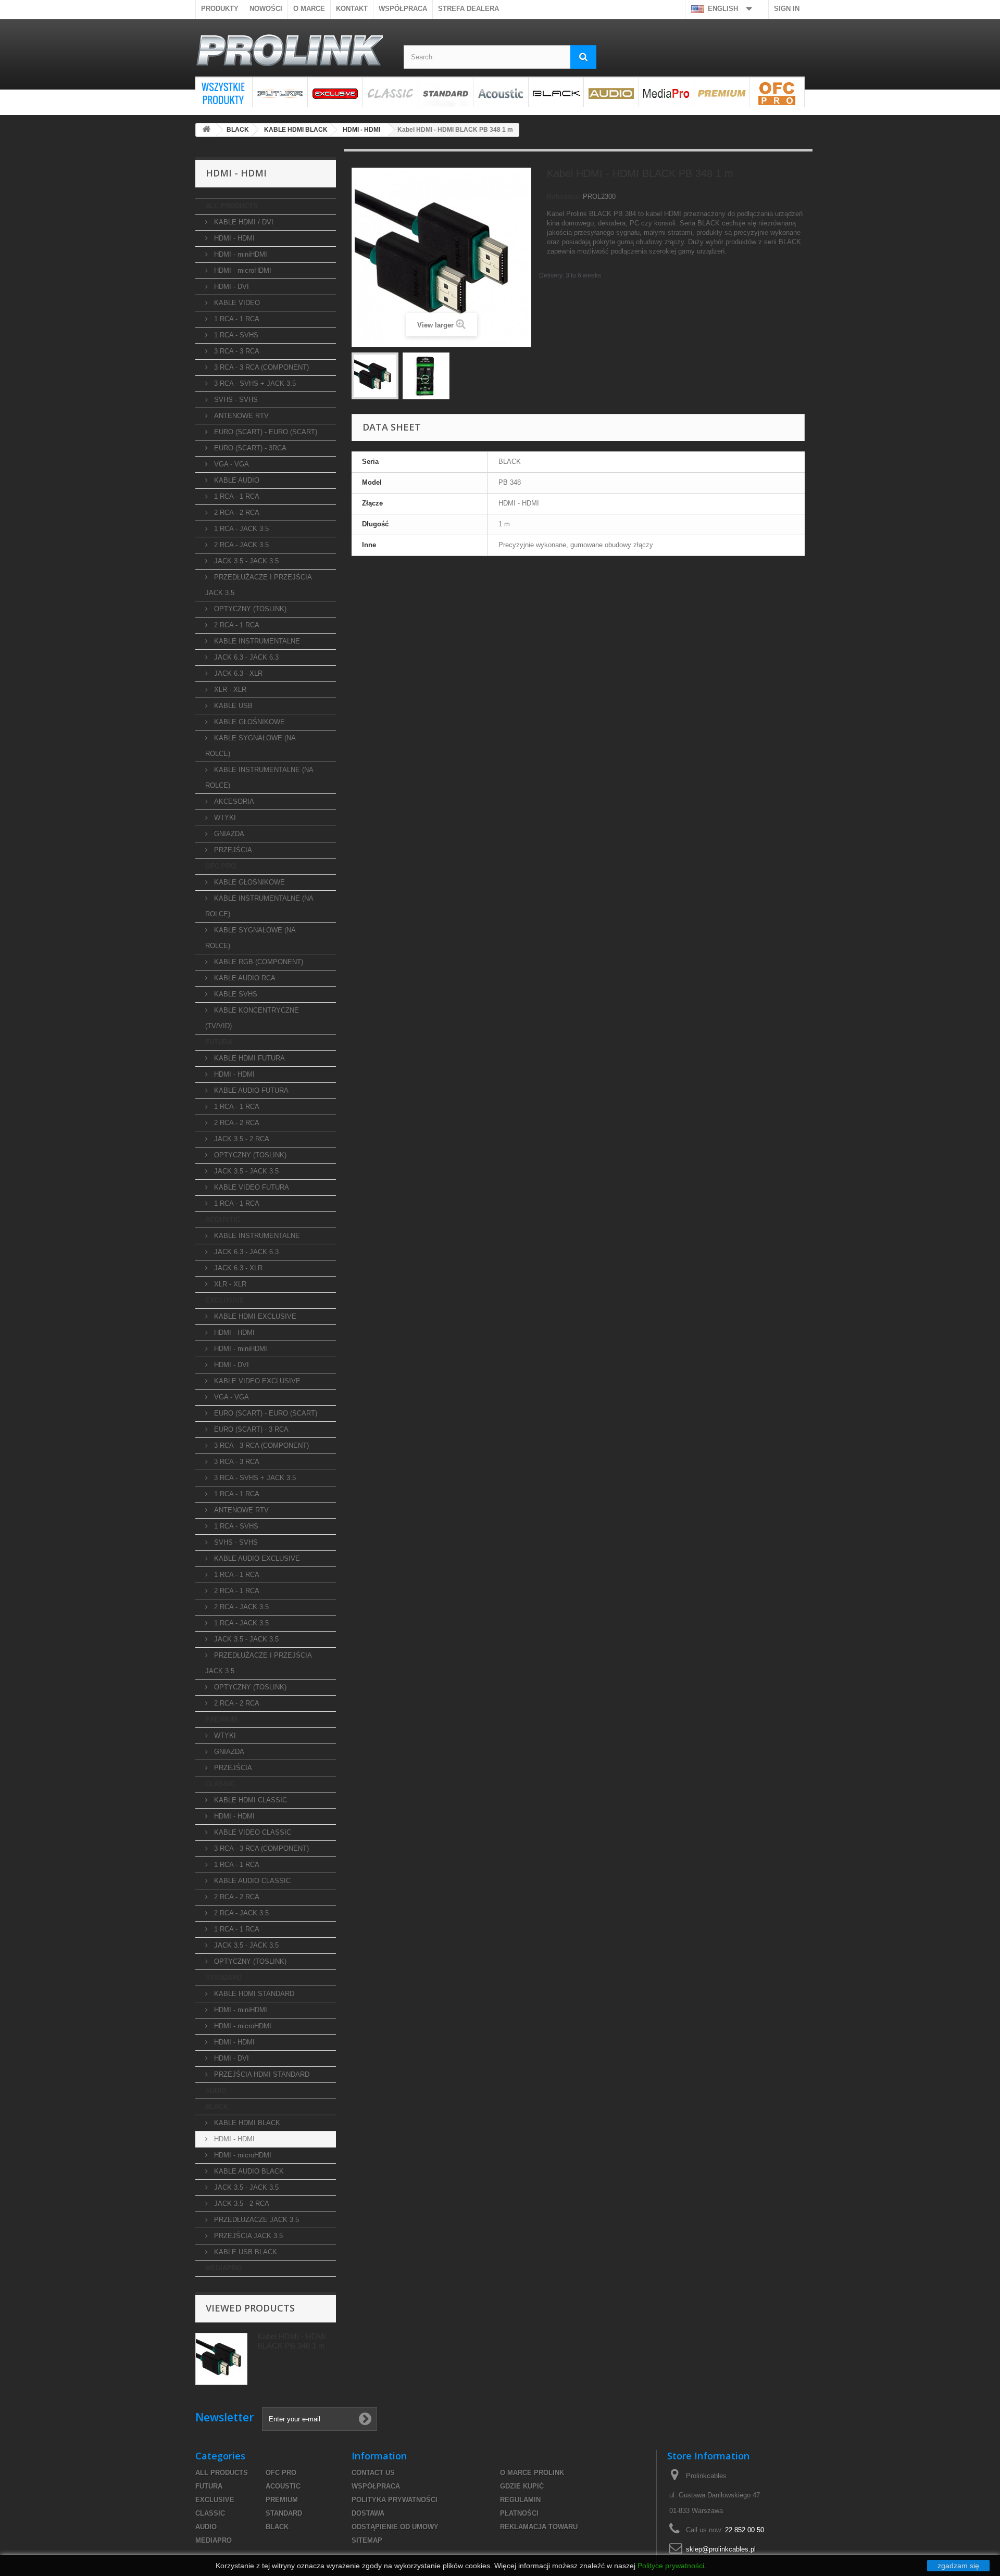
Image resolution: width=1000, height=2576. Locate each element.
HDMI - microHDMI (242, 270)
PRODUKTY (220, 9)
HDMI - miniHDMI (240, 254)
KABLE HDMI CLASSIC (249, 1800)
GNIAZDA (228, 834)
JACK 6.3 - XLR (237, 673)
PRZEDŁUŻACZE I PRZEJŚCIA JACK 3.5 (259, 585)
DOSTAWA (368, 2513)
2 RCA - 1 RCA (236, 625)
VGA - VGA (230, 464)
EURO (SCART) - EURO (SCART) (265, 432)
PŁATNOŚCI (519, 2513)
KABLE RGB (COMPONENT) (258, 962)
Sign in (787, 9)
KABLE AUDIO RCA (244, 978)
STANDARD (446, 92)
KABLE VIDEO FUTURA (251, 1187)
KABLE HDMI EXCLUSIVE (254, 1316)
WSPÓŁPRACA (403, 9)
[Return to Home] (206, 130)
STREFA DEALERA (468, 9)
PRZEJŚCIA (232, 850)
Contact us (373, 2473)
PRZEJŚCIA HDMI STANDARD (261, 2074)
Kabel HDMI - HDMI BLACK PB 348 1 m (292, 2341)
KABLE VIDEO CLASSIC (252, 1832)
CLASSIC (390, 92)
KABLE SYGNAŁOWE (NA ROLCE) (251, 746)
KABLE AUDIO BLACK (248, 2171)
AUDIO (611, 92)
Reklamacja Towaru (539, 2527)
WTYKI (224, 818)
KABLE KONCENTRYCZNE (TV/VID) (252, 1018)
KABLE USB (232, 706)
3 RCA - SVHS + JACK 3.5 (254, 383)
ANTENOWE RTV (240, 416)
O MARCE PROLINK (532, 2473)
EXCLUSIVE (335, 92)
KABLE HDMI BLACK (246, 2123)
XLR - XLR (229, 690)
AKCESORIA (233, 801)
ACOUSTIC (501, 92)
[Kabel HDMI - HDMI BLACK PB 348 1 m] (426, 376)
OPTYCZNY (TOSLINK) (249, 609)
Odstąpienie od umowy (395, 2527)
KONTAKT (352, 9)
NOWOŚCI (266, 9)
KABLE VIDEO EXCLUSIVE (256, 1381)
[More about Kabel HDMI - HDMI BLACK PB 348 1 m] (221, 2359)
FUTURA (280, 92)
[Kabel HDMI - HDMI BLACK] (375, 376)
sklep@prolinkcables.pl (721, 2549)
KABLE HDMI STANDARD (253, 1994)
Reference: (564, 197)
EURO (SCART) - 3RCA (249, 448)
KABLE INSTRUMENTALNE (256, 641)
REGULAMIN (520, 2500)
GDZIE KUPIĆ (522, 2486)
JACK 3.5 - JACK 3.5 (245, 561)
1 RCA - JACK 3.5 (240, 529)
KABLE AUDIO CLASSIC (251, 1881)
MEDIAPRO (666, 92)
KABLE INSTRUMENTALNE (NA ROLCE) (259, 778)
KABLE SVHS (235, 994)
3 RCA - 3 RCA (236, 351)
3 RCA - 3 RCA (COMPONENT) (260, 367)
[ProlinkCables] (292, 52)
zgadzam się (958, 2566)
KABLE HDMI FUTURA (248, 1058)
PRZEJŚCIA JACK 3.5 (247, 2236)
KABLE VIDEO (236, 303)
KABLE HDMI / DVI (243, 222)
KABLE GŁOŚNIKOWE (248, 722)
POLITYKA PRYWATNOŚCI (395, 2500)
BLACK (556, 92)
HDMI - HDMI (233, 238)
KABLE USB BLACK (245, 2252)
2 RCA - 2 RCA (236, 513)
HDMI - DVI (230, 287)
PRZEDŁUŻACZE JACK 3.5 (255, 2220)
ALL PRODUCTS (224, 92)
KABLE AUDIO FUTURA (250, 1090)
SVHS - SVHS (235, 400)
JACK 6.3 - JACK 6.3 (245, 657)
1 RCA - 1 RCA (236, 319)
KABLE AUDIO (236, 480)
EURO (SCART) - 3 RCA (250, 1429)
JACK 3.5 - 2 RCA (241, 1139)
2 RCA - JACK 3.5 (240, 545)
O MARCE (309, 9)
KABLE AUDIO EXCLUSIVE (256, 1558)
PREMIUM (722, 92)
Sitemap (367, 2540)
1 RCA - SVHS (235, 335)
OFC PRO (777, 92)
